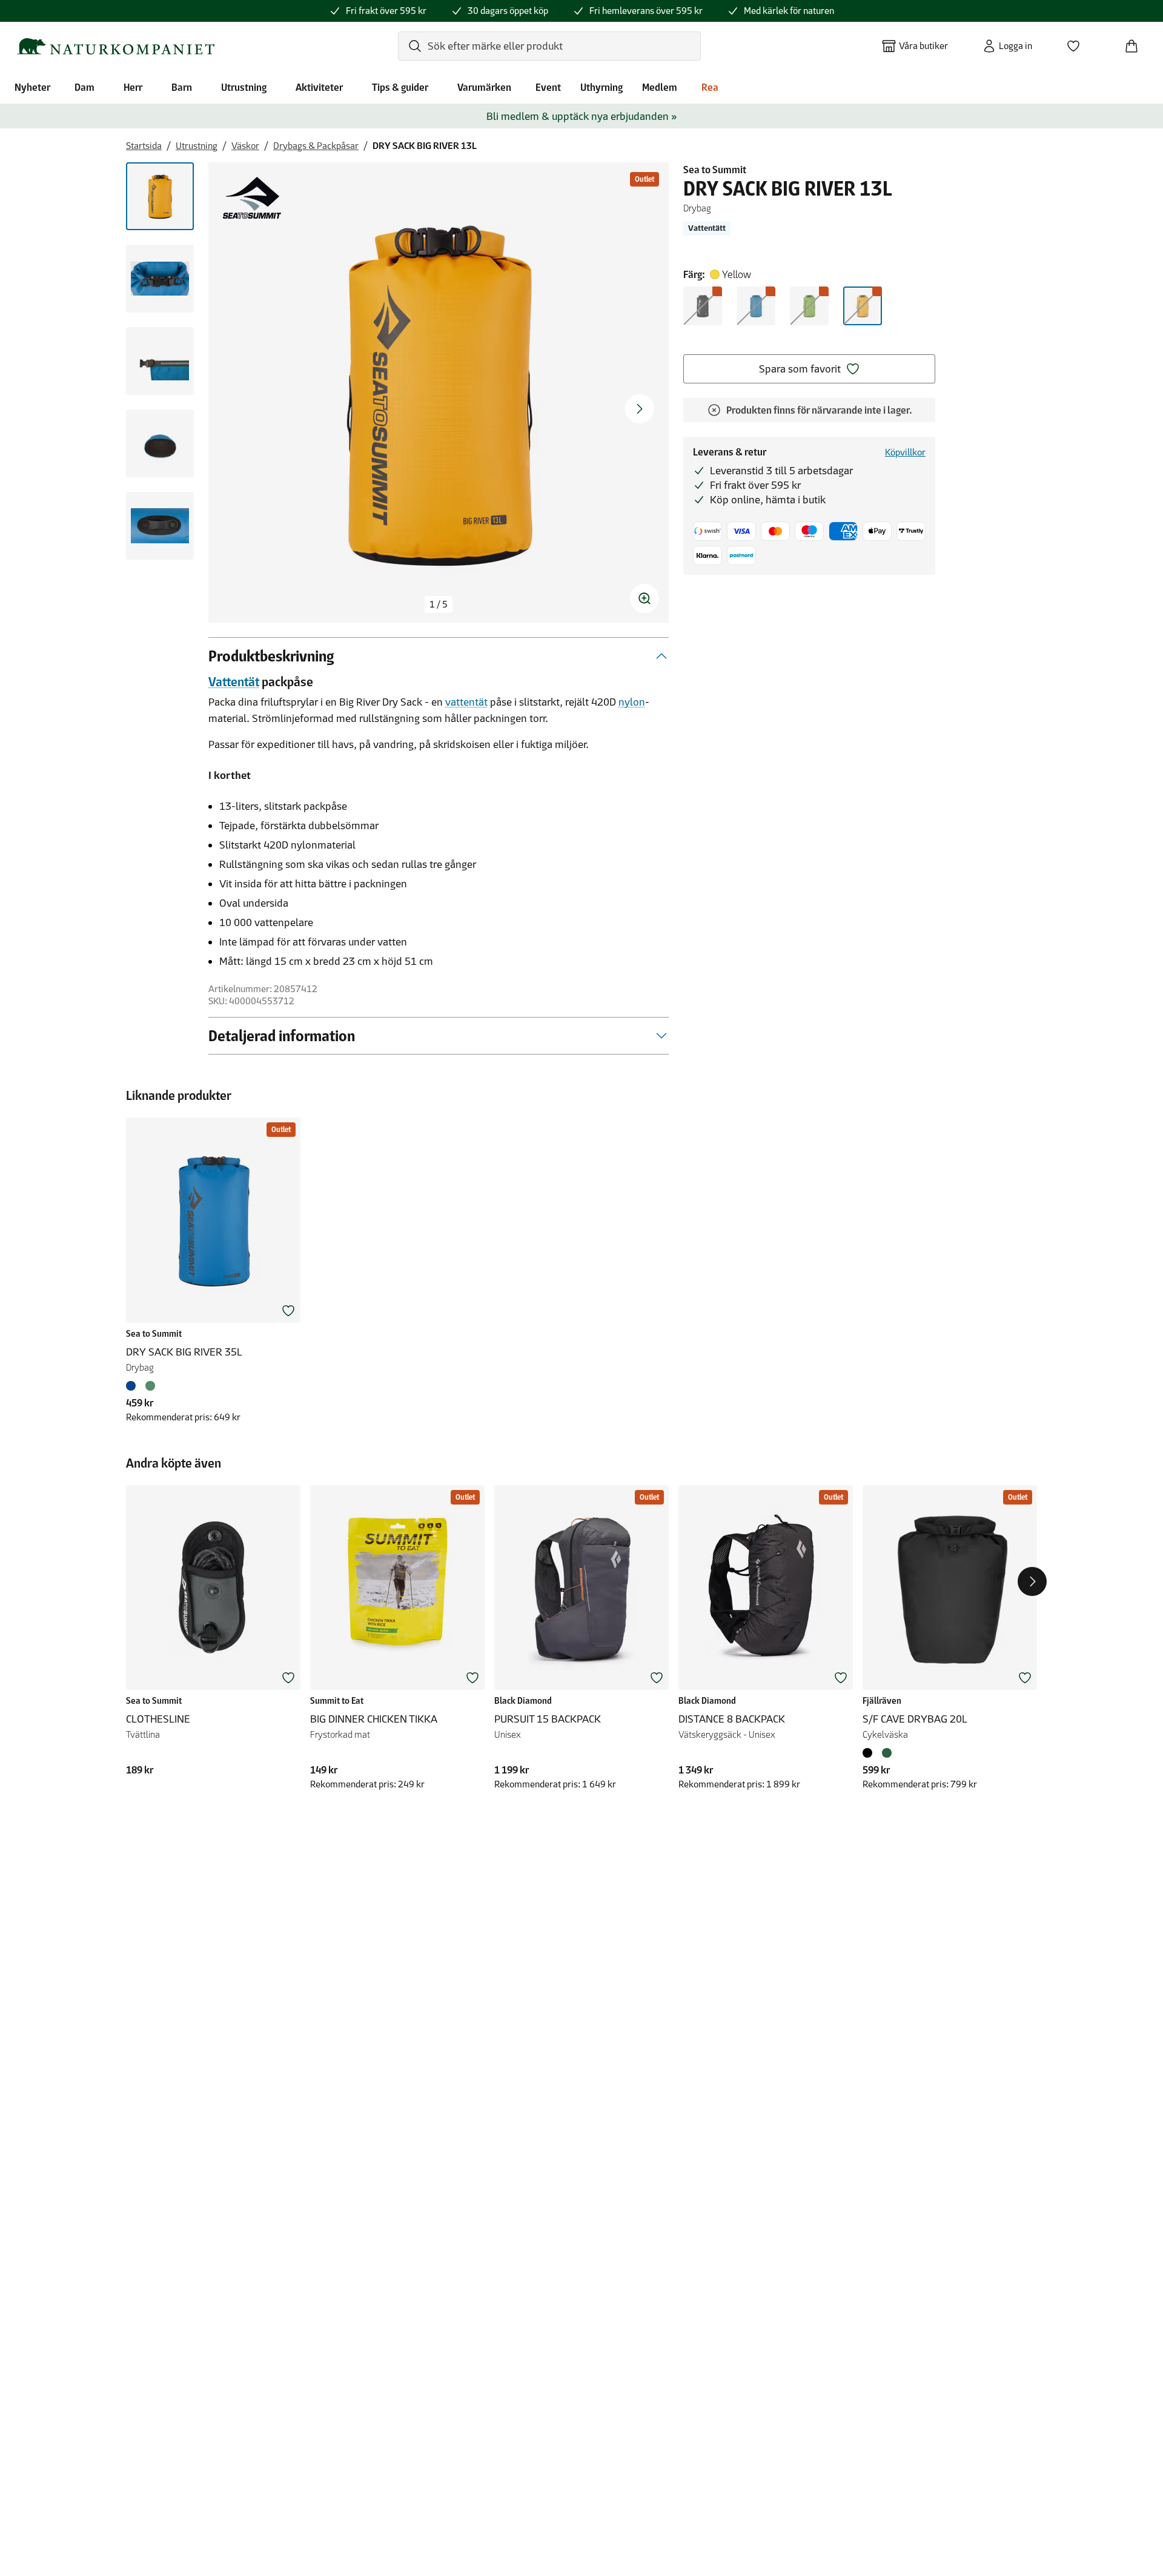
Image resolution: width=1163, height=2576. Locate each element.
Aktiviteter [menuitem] (319, 87)
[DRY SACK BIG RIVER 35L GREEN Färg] (150, 1386)
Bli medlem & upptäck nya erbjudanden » (582, 116)
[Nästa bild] (640, 409)
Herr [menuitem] (133, 87)
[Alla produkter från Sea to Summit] (252, 198)
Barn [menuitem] (182, 87)
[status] (439, 604)
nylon (632, 702)
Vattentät (234, 682)
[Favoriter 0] (1078, 42)
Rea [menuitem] (710, 87)
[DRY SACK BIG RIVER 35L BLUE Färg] (133, 1386)
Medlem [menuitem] (660, 87)
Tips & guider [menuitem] (400, 87)
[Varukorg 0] (1136, 42)
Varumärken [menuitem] (484, 87)
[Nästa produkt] (1032, 1581)
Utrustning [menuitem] (244, 87)
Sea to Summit (715, 170)
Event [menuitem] (548, 87)
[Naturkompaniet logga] (116, 46)
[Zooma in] (644, 598)
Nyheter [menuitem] (32, 87)
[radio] (703, 306)
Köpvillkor (905, 452)
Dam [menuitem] (84, 87)
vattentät (466, 702)
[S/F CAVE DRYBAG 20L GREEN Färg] (887, 1753)
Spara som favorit (800, 369)
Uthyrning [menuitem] (601, 87)
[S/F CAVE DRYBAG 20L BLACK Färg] (870, 1753)
